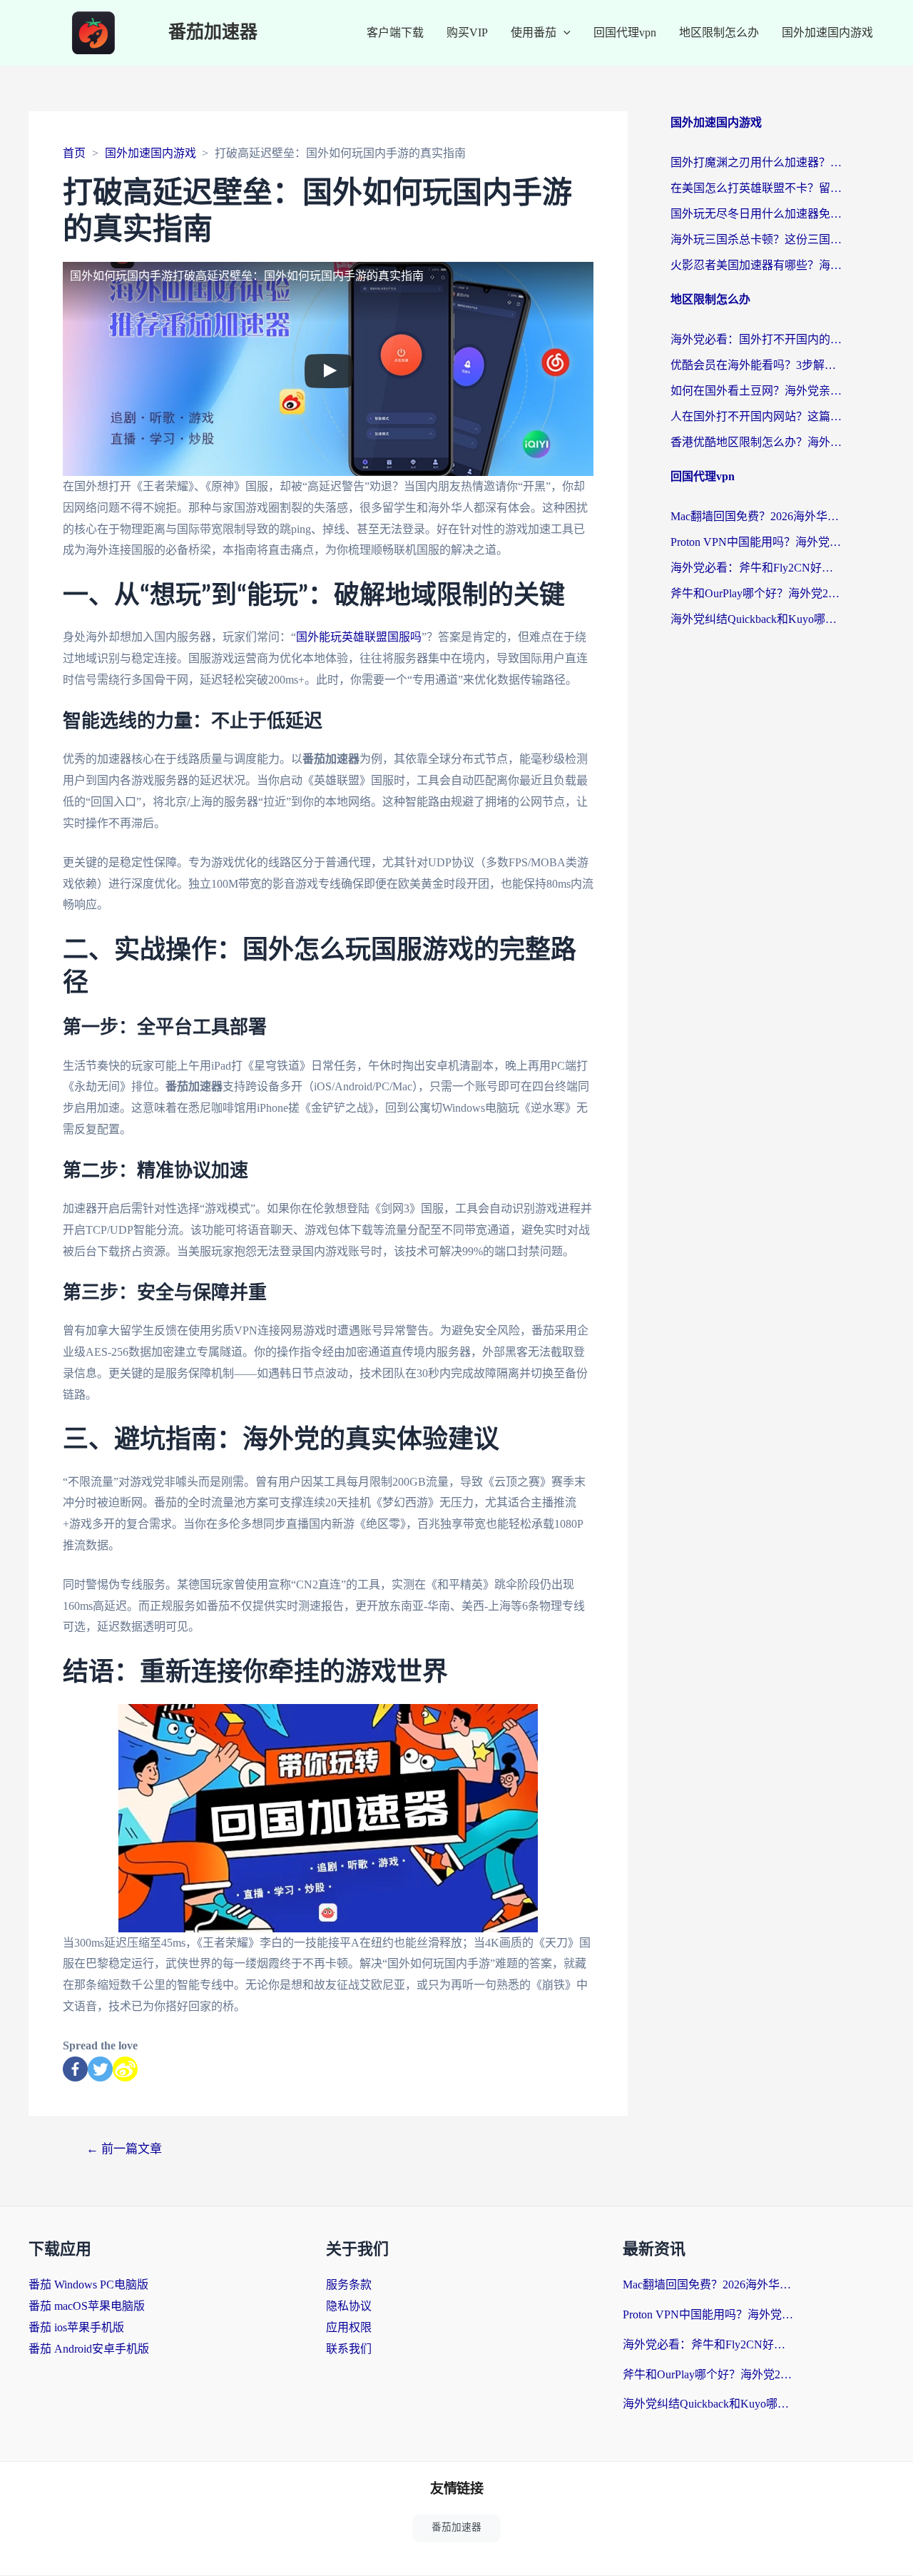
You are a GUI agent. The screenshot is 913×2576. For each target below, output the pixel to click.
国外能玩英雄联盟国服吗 (359, 637)
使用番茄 (534, 32)
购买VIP (467, 32)
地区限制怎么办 (719, 32)
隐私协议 (349, 2306)
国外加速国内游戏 (827, 32)
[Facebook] (75, 2069)
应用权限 (349, 2327)
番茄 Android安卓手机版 (89, 2349)
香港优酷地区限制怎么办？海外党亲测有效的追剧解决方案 (756, 442)
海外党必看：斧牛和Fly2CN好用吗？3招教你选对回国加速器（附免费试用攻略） (756, 568)
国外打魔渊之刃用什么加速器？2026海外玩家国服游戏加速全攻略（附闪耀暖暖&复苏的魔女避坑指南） (756, 162)
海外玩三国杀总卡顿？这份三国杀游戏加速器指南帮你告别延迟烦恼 (756, 239)
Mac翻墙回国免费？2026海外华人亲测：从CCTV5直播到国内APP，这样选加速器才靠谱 (756, 516)
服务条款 (349, 2285)
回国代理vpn (625, 32)
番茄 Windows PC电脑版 (88, 2285)
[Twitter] (100, 2069)
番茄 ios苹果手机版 (76, 2327)
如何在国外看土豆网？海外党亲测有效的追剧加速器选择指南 (756, 391)
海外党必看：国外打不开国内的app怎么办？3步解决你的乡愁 (756, 339)
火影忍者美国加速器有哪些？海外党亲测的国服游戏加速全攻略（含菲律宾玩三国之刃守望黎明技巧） (756, 265)
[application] (563, 33)
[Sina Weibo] (125, 2069)
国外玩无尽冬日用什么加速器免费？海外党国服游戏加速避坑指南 (756, 214)
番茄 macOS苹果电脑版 (87, 2306)
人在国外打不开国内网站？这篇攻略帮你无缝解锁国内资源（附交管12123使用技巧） (756, 416)
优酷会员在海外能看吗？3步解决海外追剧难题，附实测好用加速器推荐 (756, 365)
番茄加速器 (213, 32)
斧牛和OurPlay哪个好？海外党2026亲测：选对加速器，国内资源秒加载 (756, 593)
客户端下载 (395, 32)
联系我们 (349, 2349)
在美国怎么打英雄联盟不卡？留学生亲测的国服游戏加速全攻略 (756, 188)
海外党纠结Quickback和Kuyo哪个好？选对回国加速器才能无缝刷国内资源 (756, 619)
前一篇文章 (124, 2149)
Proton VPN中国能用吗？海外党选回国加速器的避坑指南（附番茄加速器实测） (756, 542)
